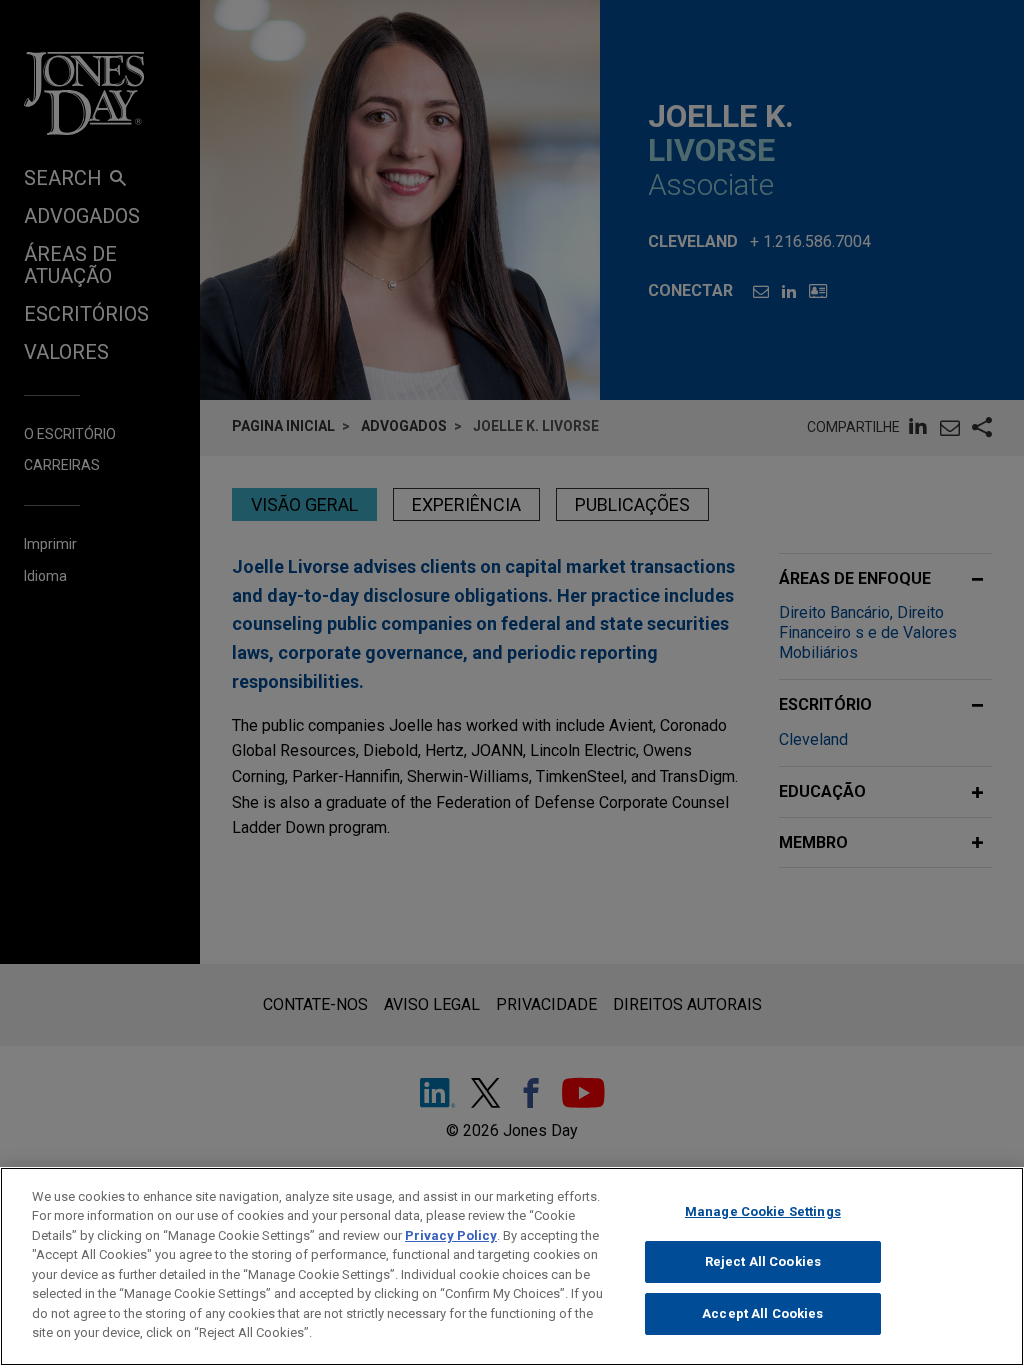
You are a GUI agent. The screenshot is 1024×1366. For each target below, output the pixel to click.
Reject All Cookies (763, 1261)
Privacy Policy (451, 1235)
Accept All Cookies (762, 1313)
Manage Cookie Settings (763, 1211)
